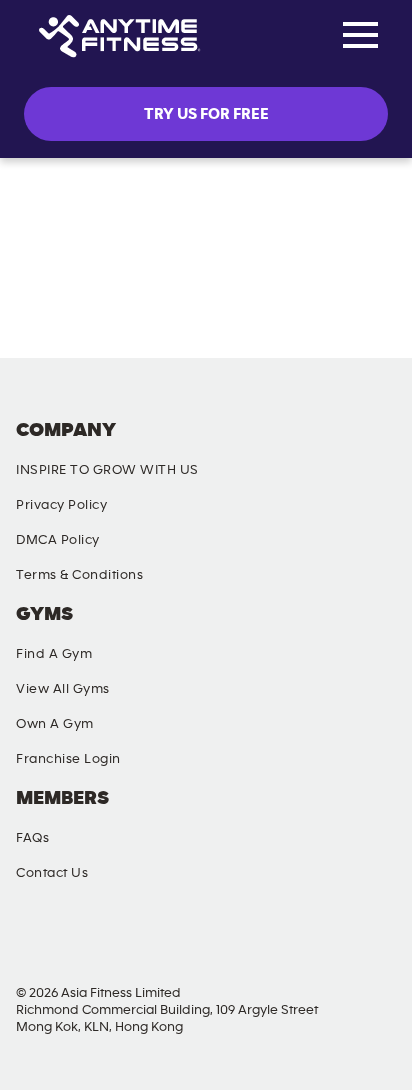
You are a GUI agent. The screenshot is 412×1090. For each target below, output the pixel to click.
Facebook (35, 943)
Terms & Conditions (79, 575)
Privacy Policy (61, 505)
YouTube (258, 943)
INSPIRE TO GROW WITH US (107, 470)
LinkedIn (369, 943)
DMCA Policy (58, 540)
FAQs (32, 838)
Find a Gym (54, 654)
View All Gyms (63, 689)
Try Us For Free (206, 114)
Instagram (146, 943)
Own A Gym (55, 724)
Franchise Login (68, 759)
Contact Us (52, 873)
